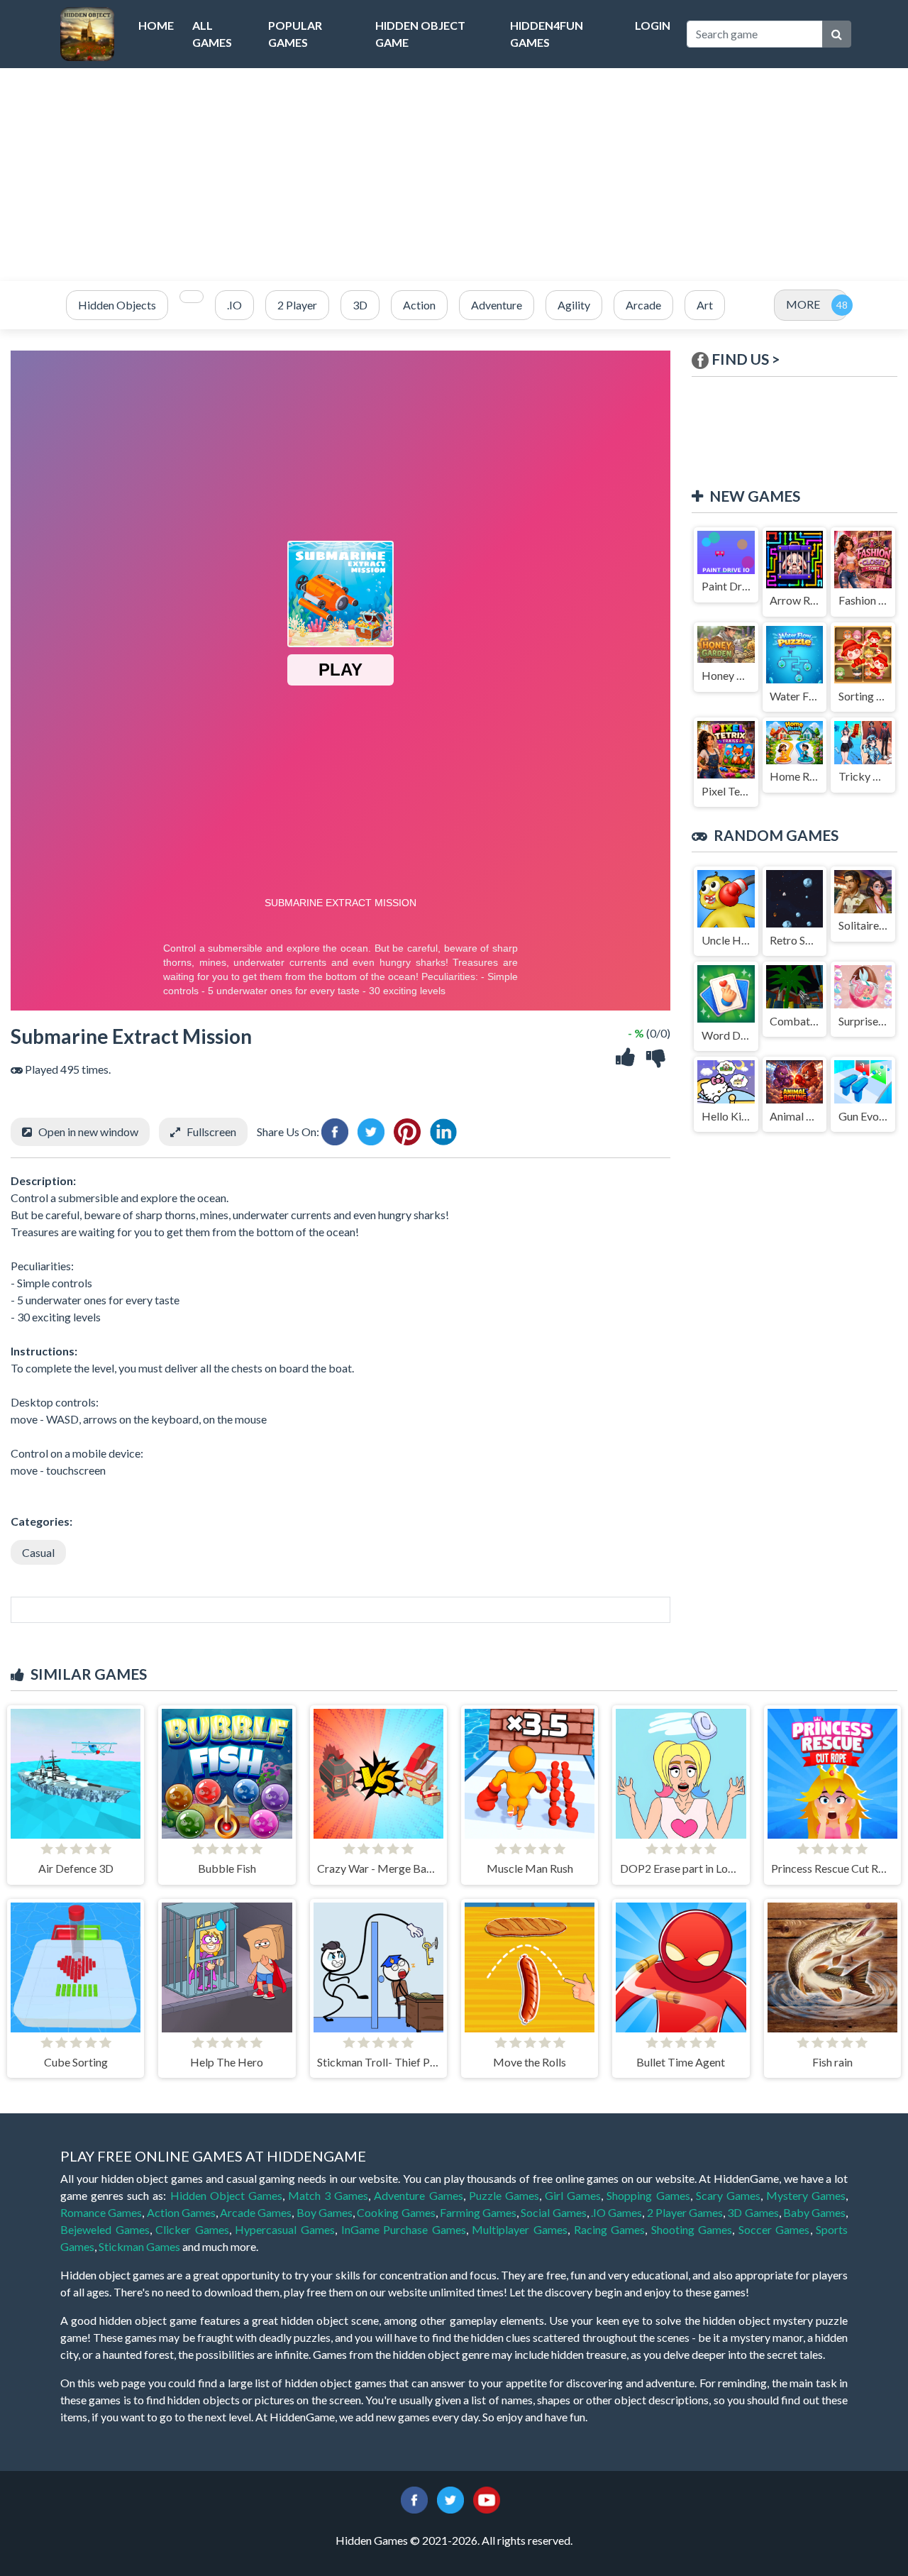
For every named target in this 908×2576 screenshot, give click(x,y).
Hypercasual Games (285, 2229)
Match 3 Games (328, 2195)
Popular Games (295, 34)
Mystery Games (806, 2195)
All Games (212, 34)
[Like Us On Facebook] (414, 2499)
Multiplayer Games (520, 2229)
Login (653, 25)
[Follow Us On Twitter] (450, 2499)
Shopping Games (648, 2195)
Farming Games (478, 2212)
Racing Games (610, 2229)
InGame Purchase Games (404, 2229)
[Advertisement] (454, 175)
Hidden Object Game (420, 34)
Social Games (553, 2212)
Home (156, 25)
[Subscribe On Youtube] (487, 2499)
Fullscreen (211, 1132)
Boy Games (325, 2212)
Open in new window (88, 1132)
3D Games (753, 2212)
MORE (803, 304)
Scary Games (728, 2195)
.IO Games (616, 2212)
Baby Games (814, 2212)
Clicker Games (192, 2229)
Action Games (181, 2212)
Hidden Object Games (226, 2195)
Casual (38, 1552)
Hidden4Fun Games (547, 34)
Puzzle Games (504, 2195)
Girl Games (573, 2195)
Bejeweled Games (105, 2229)
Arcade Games (256, 2212)
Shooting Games (692, 2229)
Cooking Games (396, 2212)
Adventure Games (418, 2195)
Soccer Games (774, 2229)
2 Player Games (685, 2212)
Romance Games (101, 2212)
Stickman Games (139, 2246)
